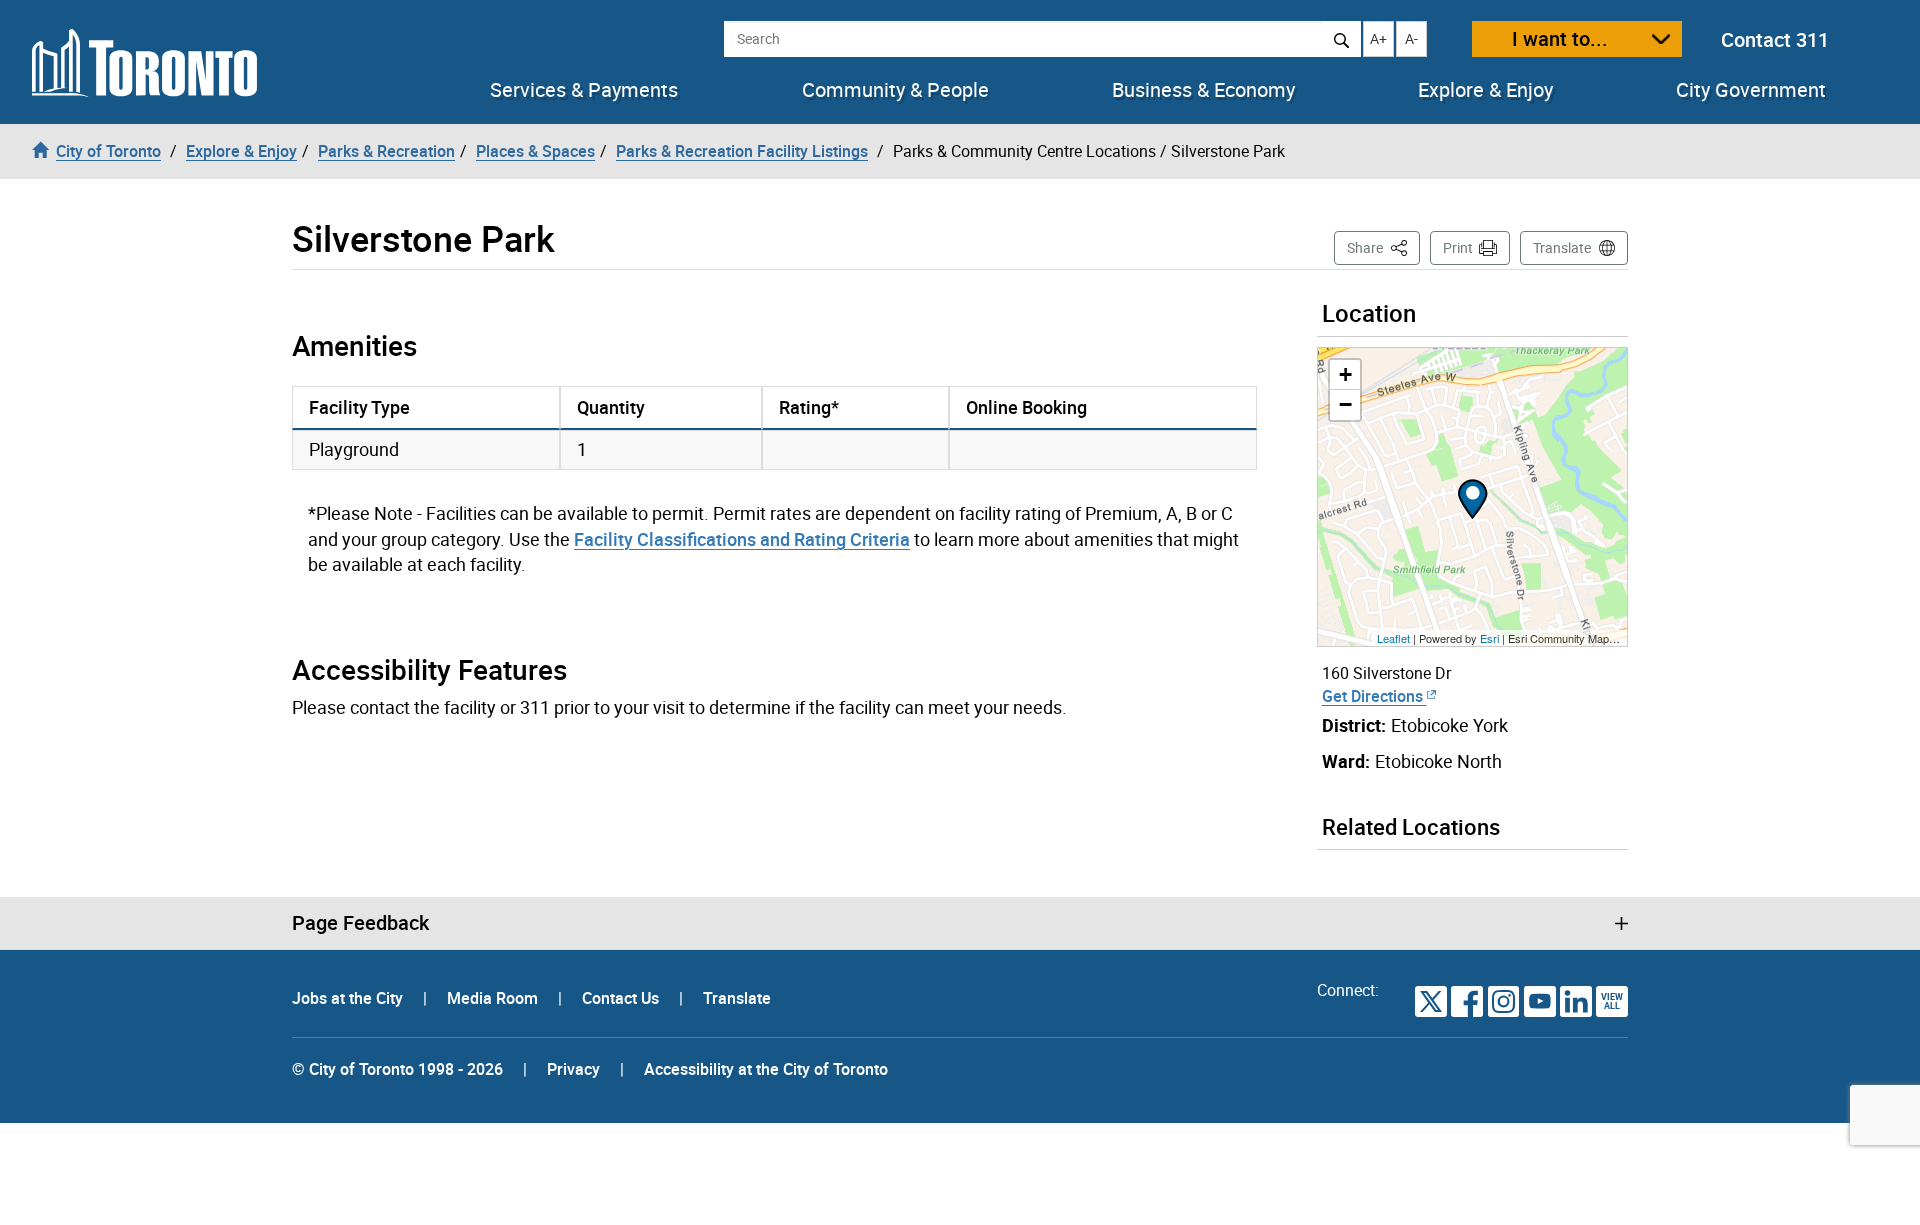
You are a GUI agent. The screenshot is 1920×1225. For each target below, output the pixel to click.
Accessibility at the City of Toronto (766, 1069)
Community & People (895, 90)
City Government (1751, 90)
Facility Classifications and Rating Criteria (742, 539)
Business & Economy (1203, 90)
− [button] (1345, 404)
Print (1458, 247)
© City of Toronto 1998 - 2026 (397, 1069)
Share (1383, 247)
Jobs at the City (349, 998)
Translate (1562, 247)
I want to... (1560, 38)
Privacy (573, 1069)
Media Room (494, 998)
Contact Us (622, 998)
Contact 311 (1775, 39)
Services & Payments (584, 90)
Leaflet (1393, 638)
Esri (1489, 638)
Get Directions (1374, 696)
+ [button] (1345, 374)
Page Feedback (360, 923)
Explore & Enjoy (1485, 90)
